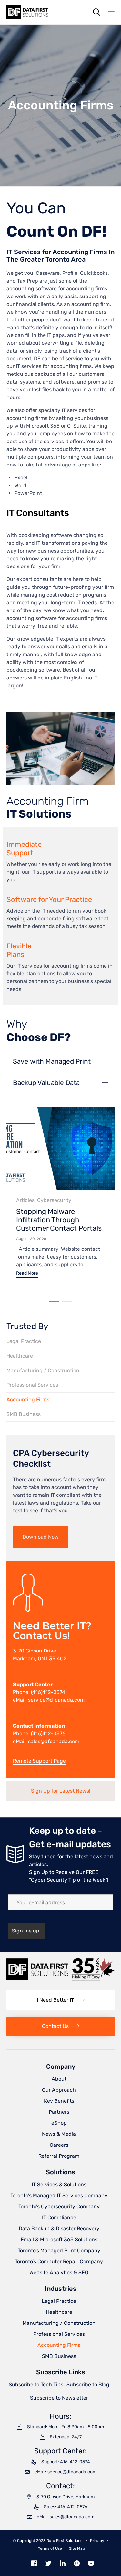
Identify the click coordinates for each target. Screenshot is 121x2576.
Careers (59, 2145)
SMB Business (24, 1414)
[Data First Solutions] (27, 12)
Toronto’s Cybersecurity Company (59, 2206)
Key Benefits (59, 2101)
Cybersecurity (54, 1200)
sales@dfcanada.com (54, 1741)
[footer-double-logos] (60, 1979)
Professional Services (32, 1385)
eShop (59, 2123)
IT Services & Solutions (59, 2184)
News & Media (59, 2134)
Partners (59, 2112)
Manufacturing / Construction (43, 1370)
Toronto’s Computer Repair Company (59, 2262)
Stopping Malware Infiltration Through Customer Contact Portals (59, 1220)
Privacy (97, 2541)
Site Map (77, 2548)
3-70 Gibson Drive (35, 1651)
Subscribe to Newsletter (59, 2398)
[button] (27, 1274)
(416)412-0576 (48, 1734)
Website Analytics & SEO (59, 2273)
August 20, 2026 (31, 1239)
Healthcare (20, 1356)
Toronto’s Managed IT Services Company (59, 2195)
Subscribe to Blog (88, 2385)
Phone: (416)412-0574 (39, 1692)
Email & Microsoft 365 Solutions (59, 2240)
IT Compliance (59, 2218)
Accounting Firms (28, 1400)
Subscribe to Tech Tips (36, 2385)
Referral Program (59, 2156)
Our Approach (59, 2090)
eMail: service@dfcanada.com (49, 1700)
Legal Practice (24, 1341)
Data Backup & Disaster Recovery (59, 2229)
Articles (25, 1200)
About (59, 2079)
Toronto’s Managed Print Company (59, 2251)
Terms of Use (50, 2548)
